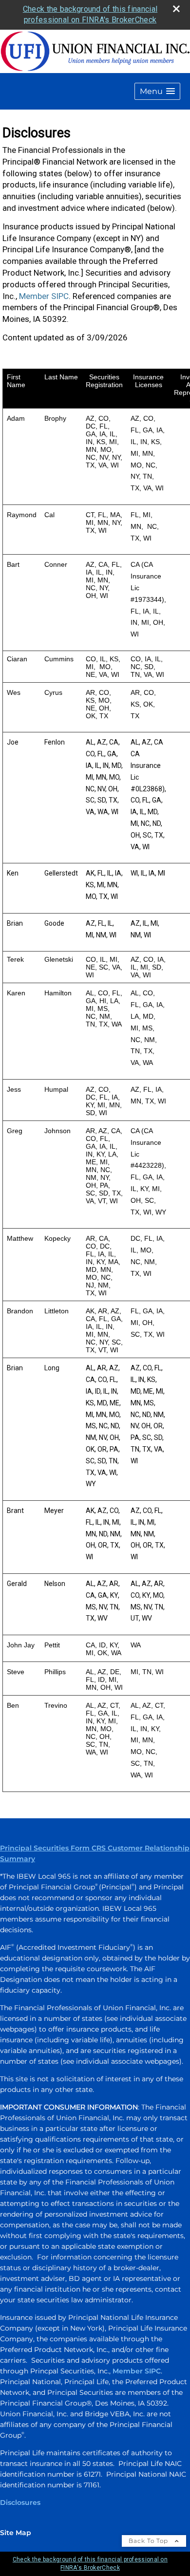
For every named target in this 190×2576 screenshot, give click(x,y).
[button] (157, 91)
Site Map (16, 2533)
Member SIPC (44, 296)
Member (129, 2371)
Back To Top (149, 2541)
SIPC (153, 2371)
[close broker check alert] (176, 9)
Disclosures (20, 2502)
